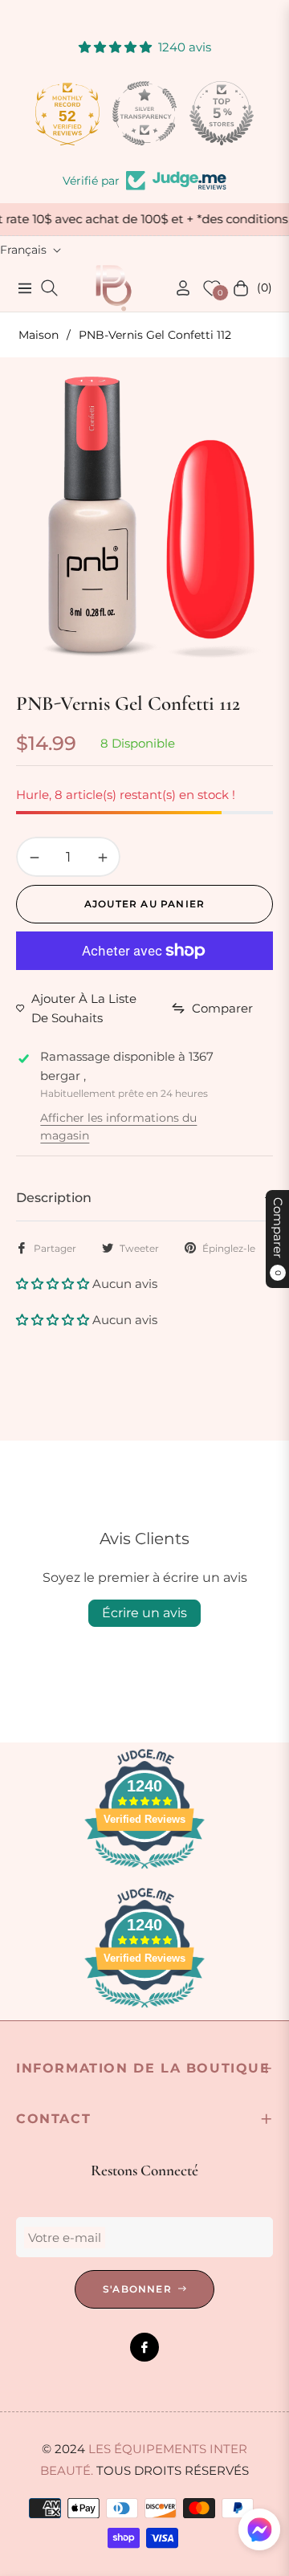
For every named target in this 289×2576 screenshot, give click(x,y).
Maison (39, 335)
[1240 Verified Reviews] (144, 1871)
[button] (54, 1284)
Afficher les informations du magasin (118, 1127)
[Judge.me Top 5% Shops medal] (222, 113)
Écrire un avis (144, 1613)
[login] (177, 288)
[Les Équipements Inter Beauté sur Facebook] (144, 2347)
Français (23, 250)
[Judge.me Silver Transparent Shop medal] (144, 113)
